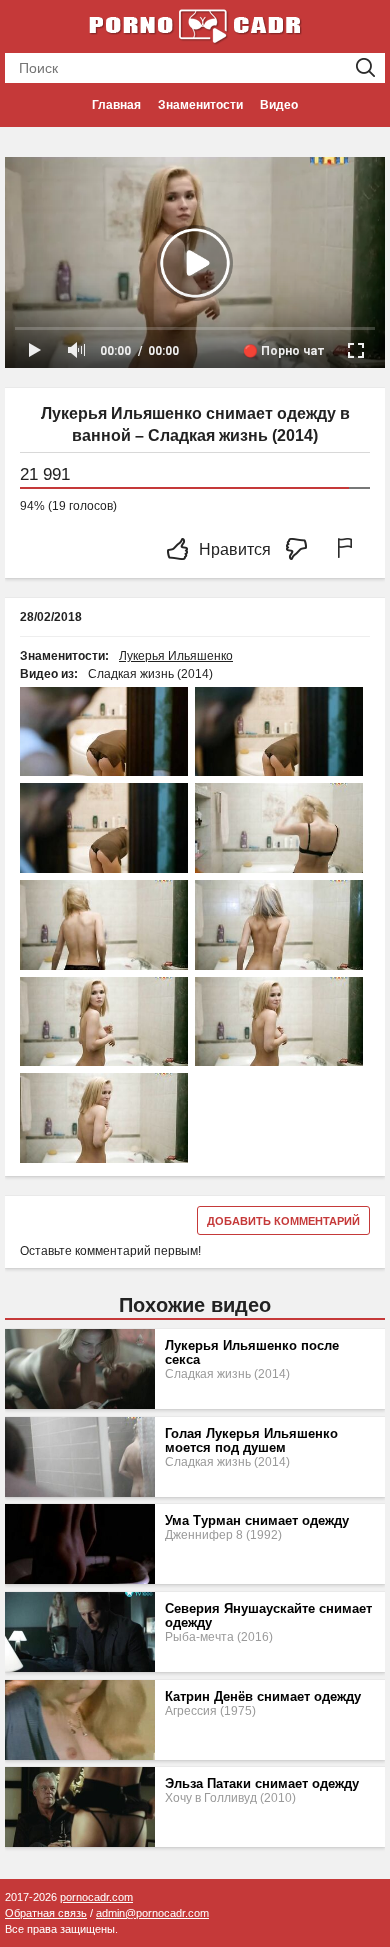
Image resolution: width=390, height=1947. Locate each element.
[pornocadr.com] (195, 25)
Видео (279, 105)
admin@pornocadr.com (152, 1913)
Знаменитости (200, 105)
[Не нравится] (302, 550)
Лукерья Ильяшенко (176, 656)
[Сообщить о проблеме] (349, 550)
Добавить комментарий (283, 1221)
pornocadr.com (96, 1897)
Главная (116, 105)
